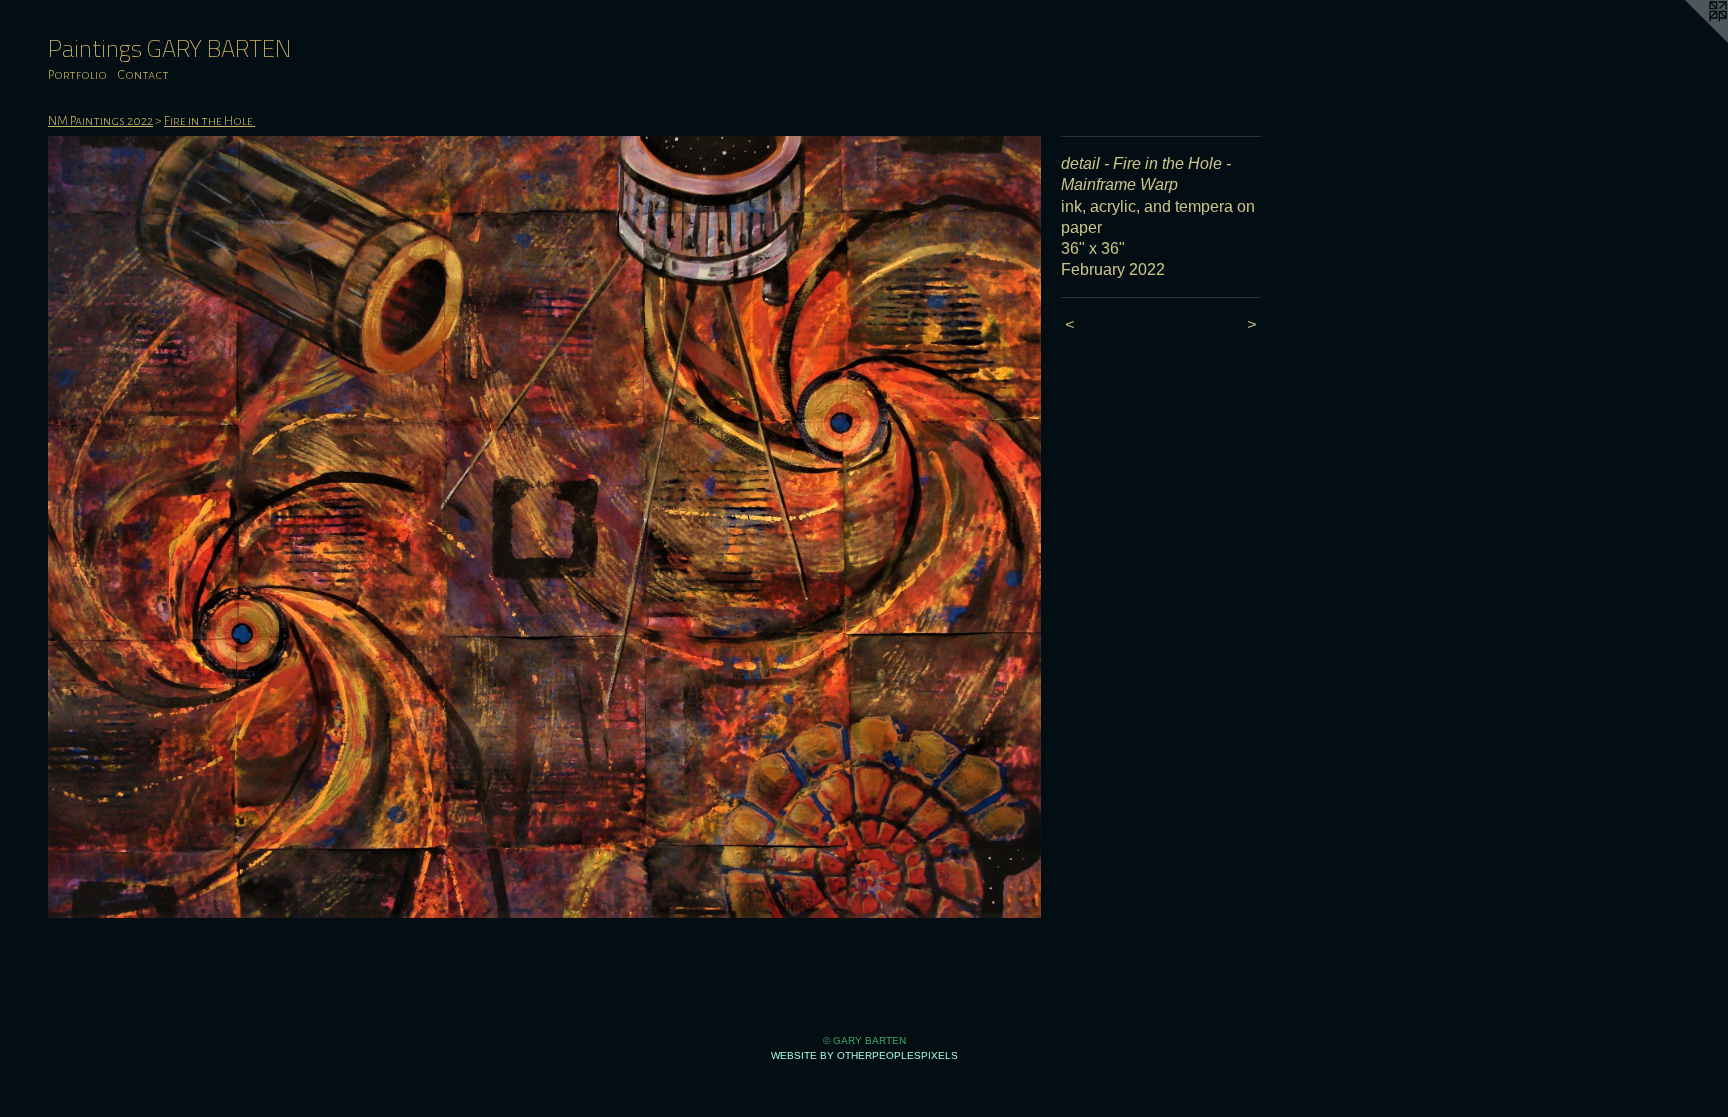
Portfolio (77, 75)
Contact (143, 75)
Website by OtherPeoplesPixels (864, 1055)
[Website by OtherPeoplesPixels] (1688, 40)
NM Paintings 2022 (100, 121)
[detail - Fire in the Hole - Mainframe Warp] (544, 527)
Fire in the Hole (209, 121)
